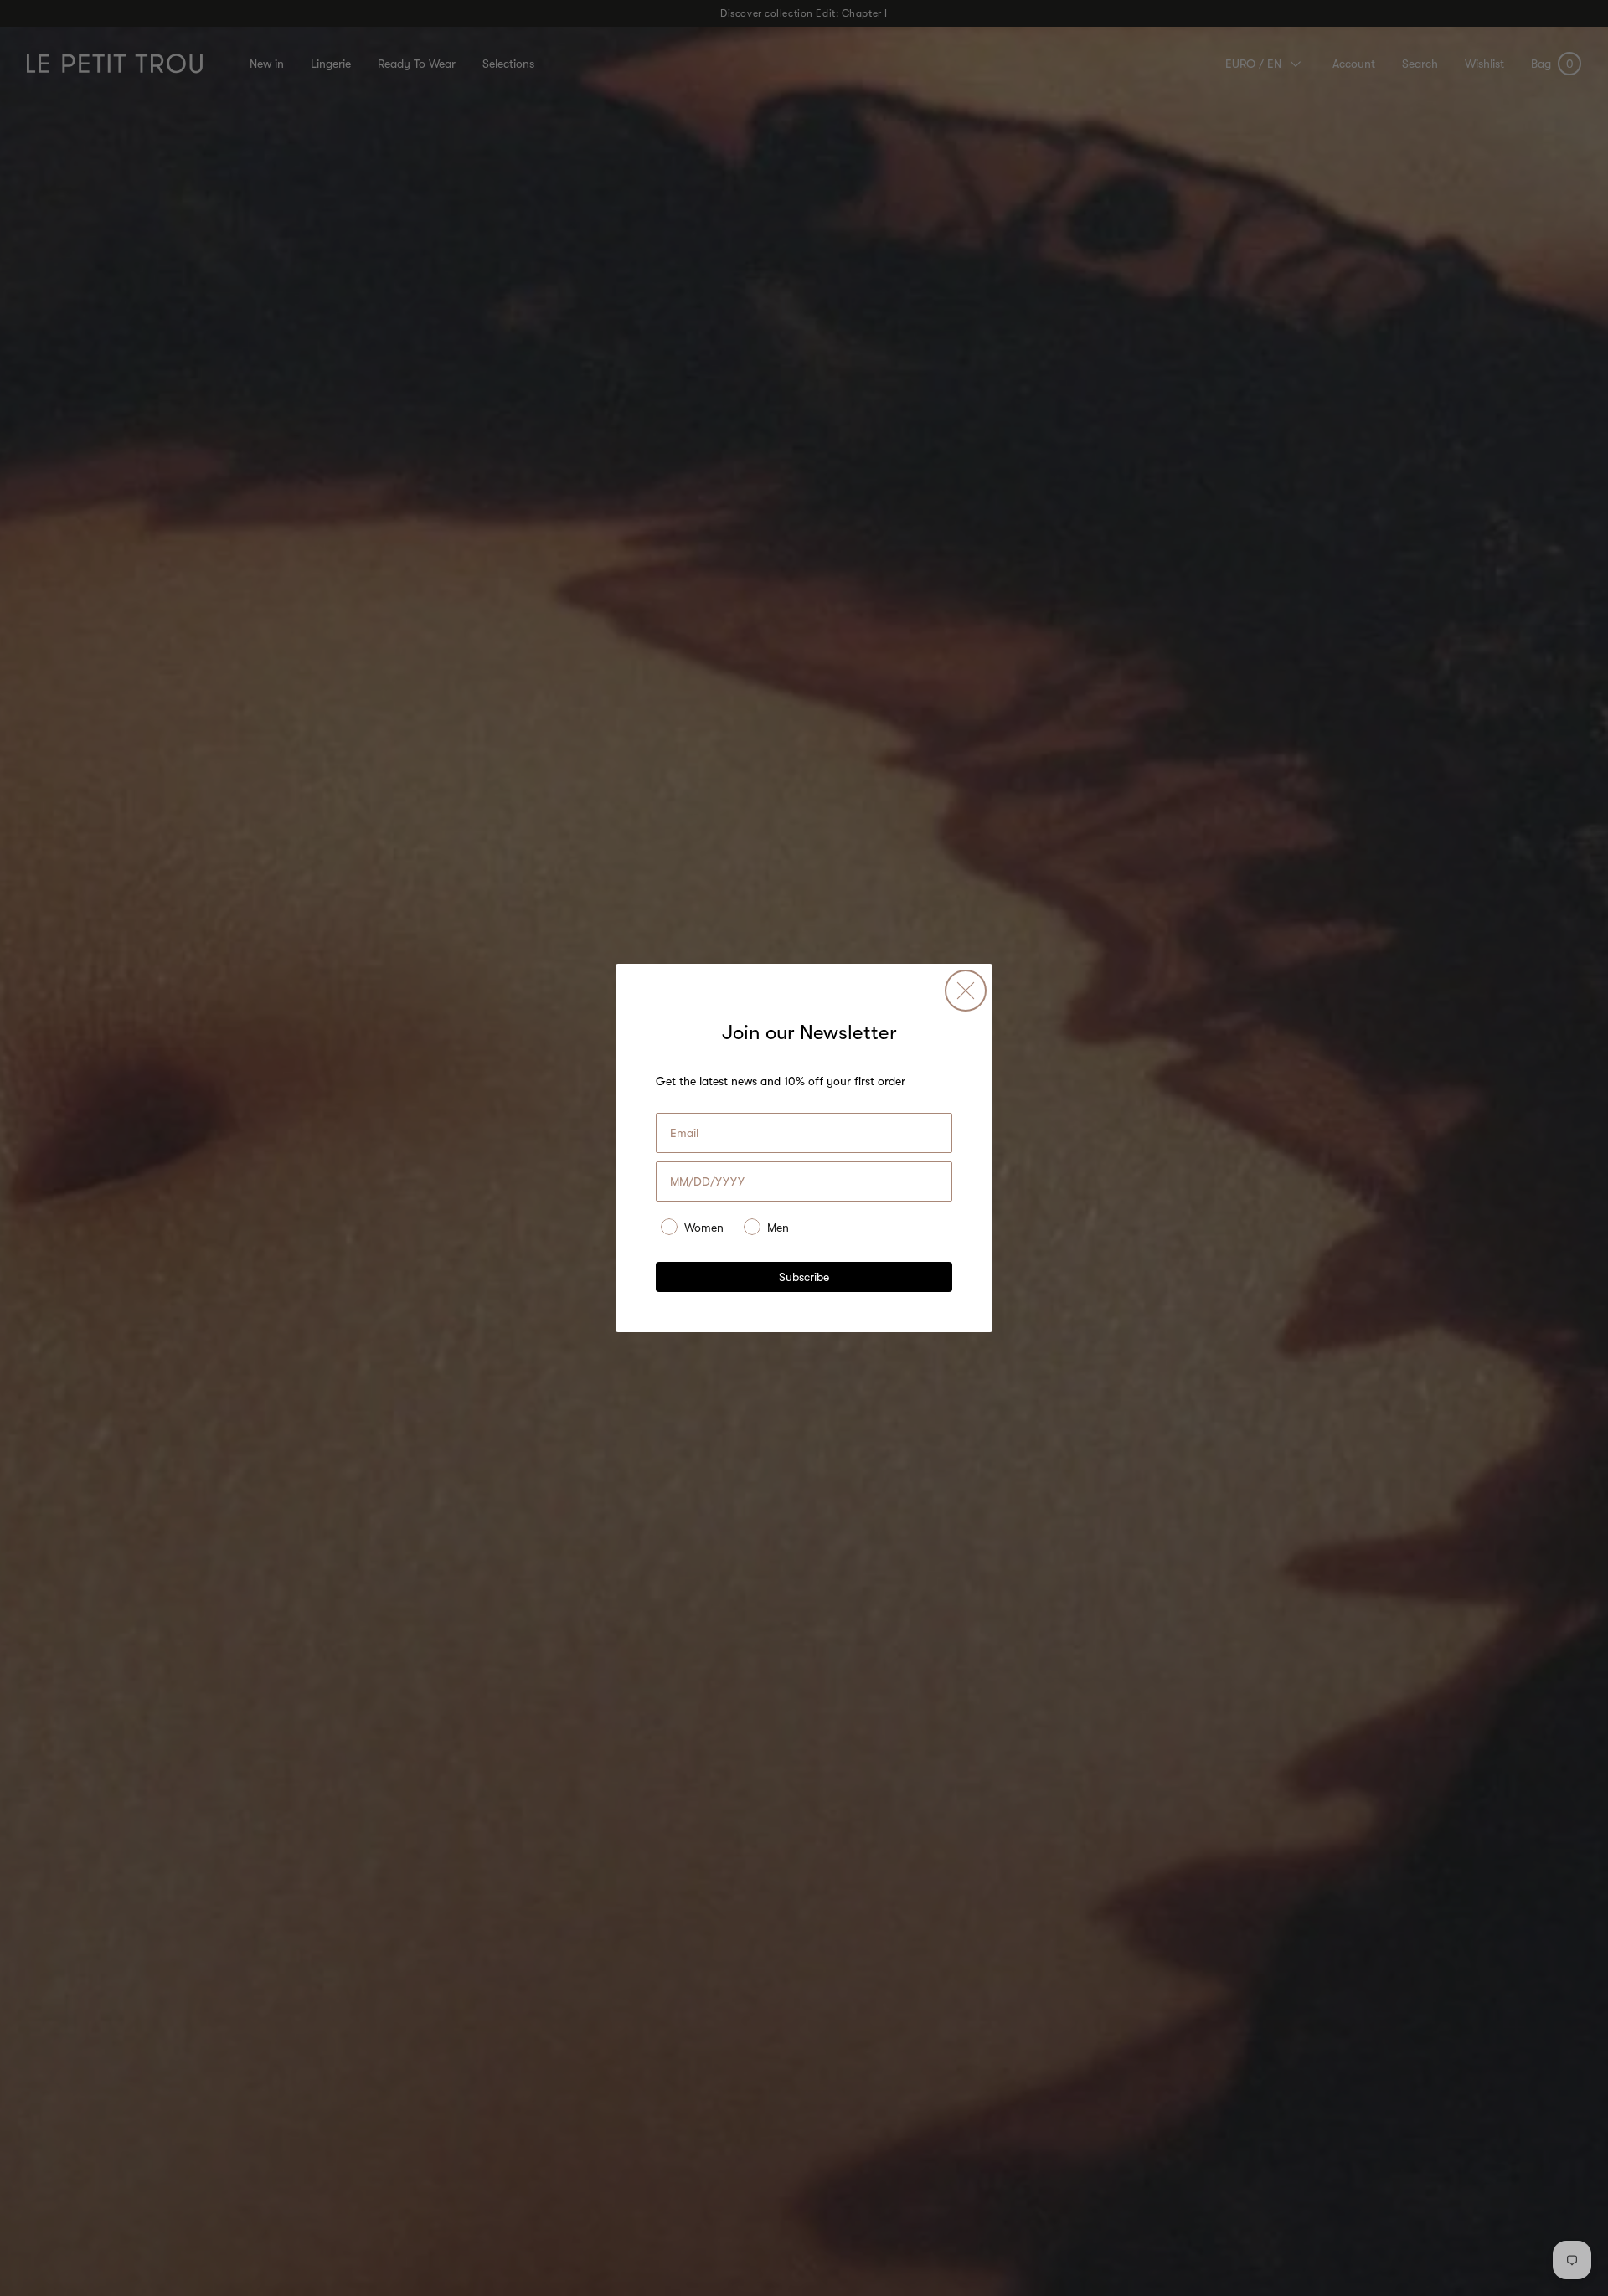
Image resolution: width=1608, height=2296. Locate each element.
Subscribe (804, 1277)
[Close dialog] (966, 991)
